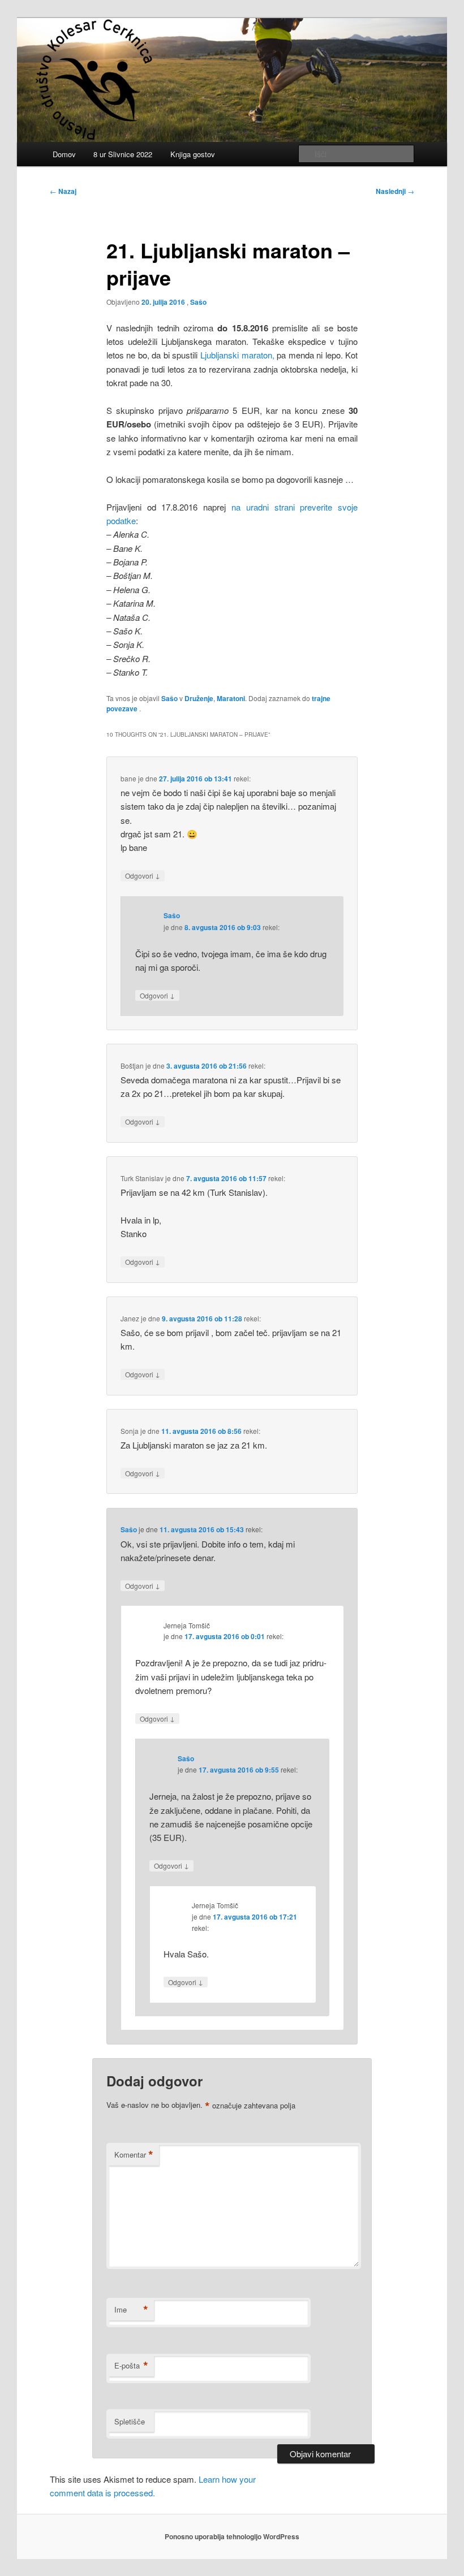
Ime (131, 2310)
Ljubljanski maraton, (237, 355)
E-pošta (131, 2366)
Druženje (199, 698)
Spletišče (130, 2421)
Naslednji (395, 191)
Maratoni (231, 698)
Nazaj (63, 191)
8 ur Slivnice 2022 (123, 154)
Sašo (198, 302)
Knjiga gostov (193, 154)
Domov (64, 154)
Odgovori (143, 875)
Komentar (134, 2155)
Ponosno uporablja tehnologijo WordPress (232, 2536)
